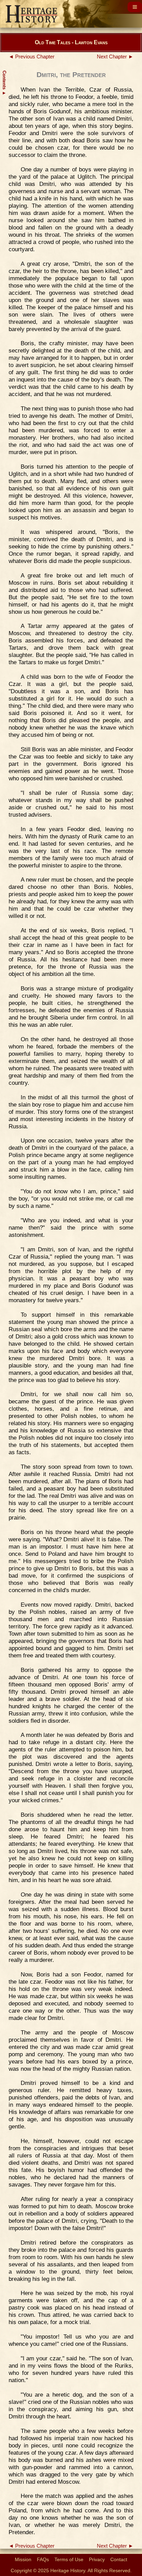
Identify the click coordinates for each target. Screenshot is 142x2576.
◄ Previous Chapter (32, 57)
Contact (119, 2559)
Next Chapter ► (115, 57)
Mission (23, 2559)
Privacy (97, 2559)
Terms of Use (69, 2559)
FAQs (43, 2559)
